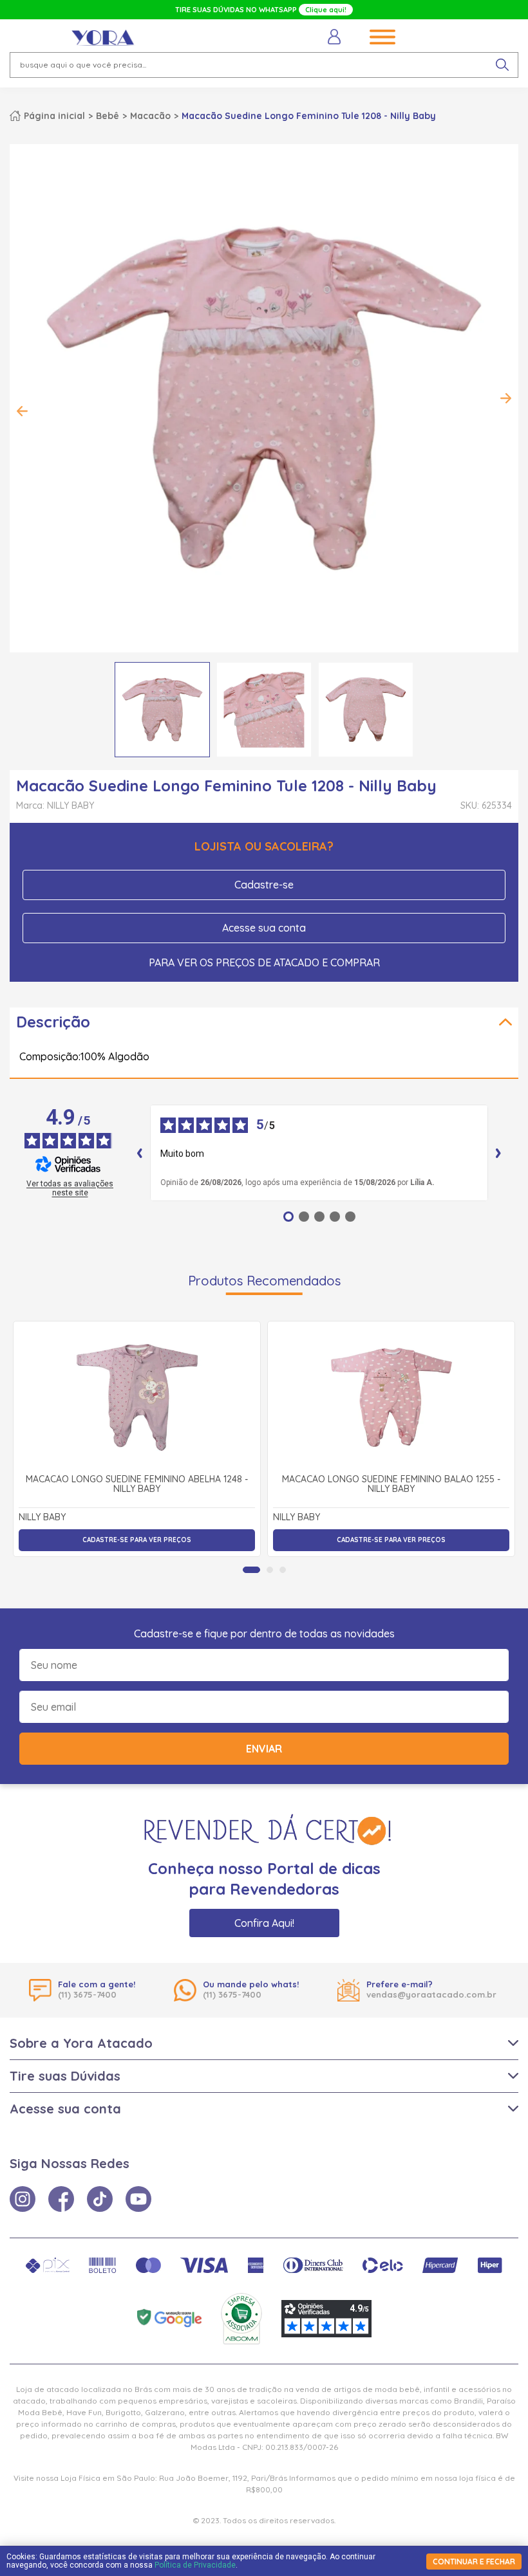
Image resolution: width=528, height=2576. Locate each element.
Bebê (108, 116)
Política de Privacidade (195, 2565)
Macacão (150, 116)
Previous (23, 411)
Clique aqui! (326, 10)
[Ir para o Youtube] (138, 2199)
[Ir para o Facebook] (61, 2199)
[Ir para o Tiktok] (100, 2199)
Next (505, 398)
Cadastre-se (264, 885)
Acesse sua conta (264, 928)
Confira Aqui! (264, 1923)
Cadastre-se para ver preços (137, 1540)
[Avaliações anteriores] (140, 1153)
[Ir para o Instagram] (23, 2199)
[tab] (251, 1570)
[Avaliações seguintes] (498, 1153)
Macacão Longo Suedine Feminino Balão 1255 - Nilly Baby (391, 1485)
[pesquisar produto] (502, 65)
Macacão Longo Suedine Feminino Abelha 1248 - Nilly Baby (137, 1485)
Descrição (53, 1022)
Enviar (264, 1749)
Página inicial (54, 116)
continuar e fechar (474, 2562)
